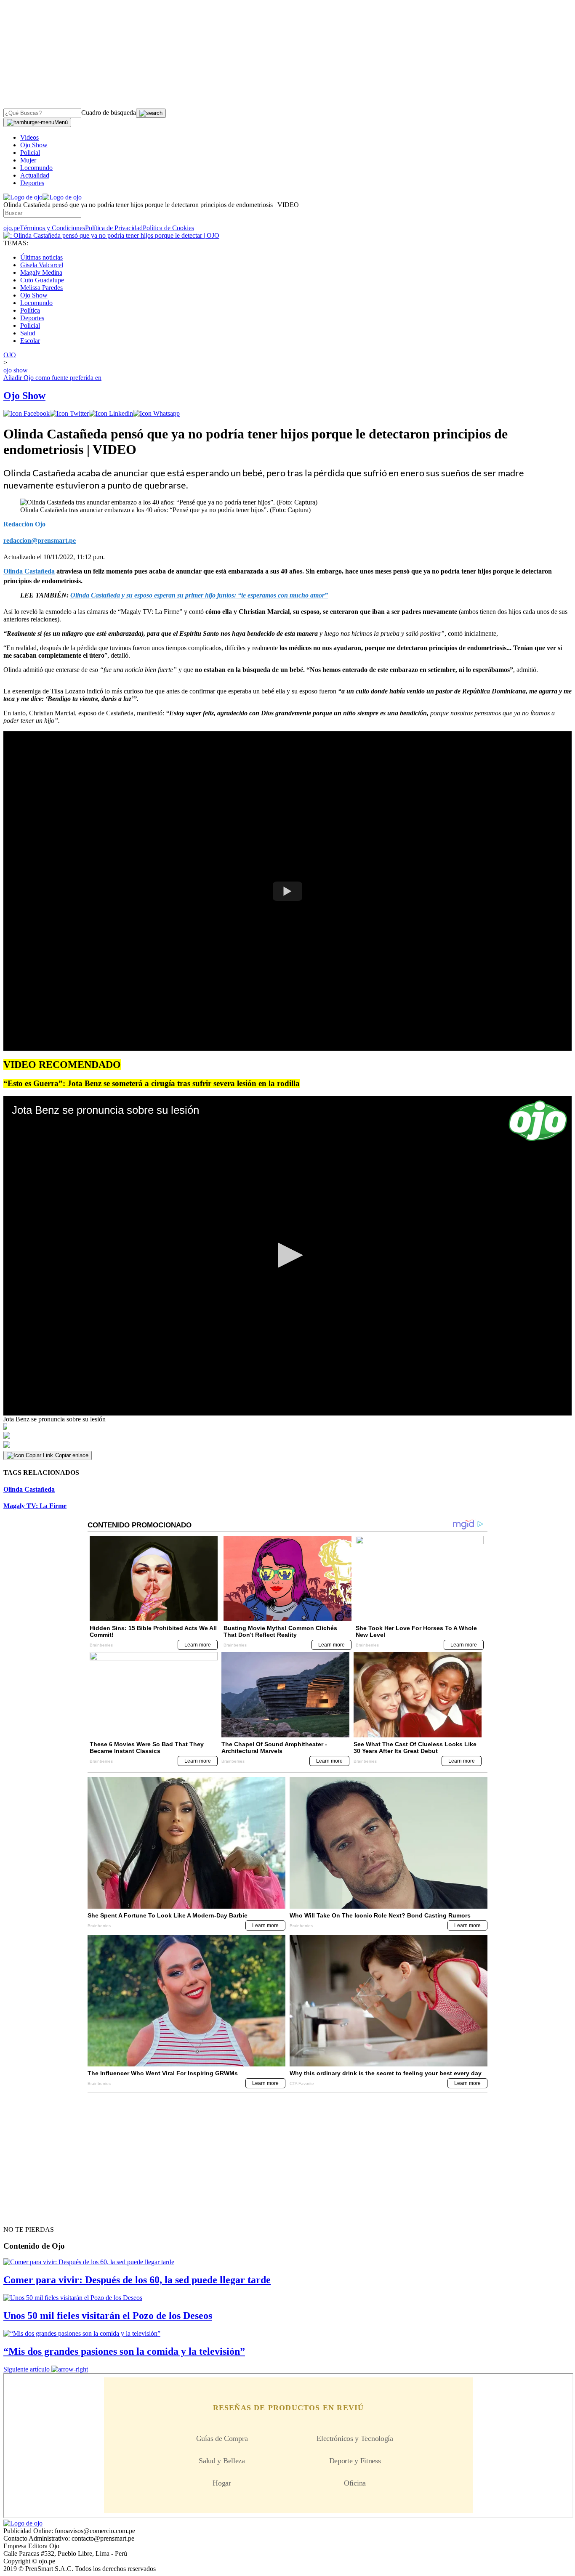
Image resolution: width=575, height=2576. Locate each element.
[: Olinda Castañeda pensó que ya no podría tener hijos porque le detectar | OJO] (111, 235)
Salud (28, 333)
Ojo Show (34, 145)
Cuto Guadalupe (42, 280)
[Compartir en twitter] (69, 413)
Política (30, 310)
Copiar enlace (72, 1455)
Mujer (28, 160)
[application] (287, 1256)
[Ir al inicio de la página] (23, 2215)
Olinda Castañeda (29, 1489)
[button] (287, 1255)
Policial (30, 153)
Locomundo (36, 168)
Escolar (30, 341)
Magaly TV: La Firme (35, 1506)
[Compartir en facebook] (27, 413)
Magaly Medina (41, 272)
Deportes (32, 183)
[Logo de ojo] (23, 197)
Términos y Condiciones (52, 228)
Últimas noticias (41, 257)
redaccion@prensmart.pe (40, 540)
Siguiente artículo (27, 2369)
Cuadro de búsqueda (109, 113)
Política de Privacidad (114, 228)
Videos (29, 137)
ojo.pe (12, 228)
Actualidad (35, 175)
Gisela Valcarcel (42, 265)
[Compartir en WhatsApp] (156, 413)
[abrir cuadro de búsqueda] (151, 113)
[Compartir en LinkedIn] (111, 413)
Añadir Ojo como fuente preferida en (52, 378)
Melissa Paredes (41, 288)
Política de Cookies (168, 228)
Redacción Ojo (24, 524)
